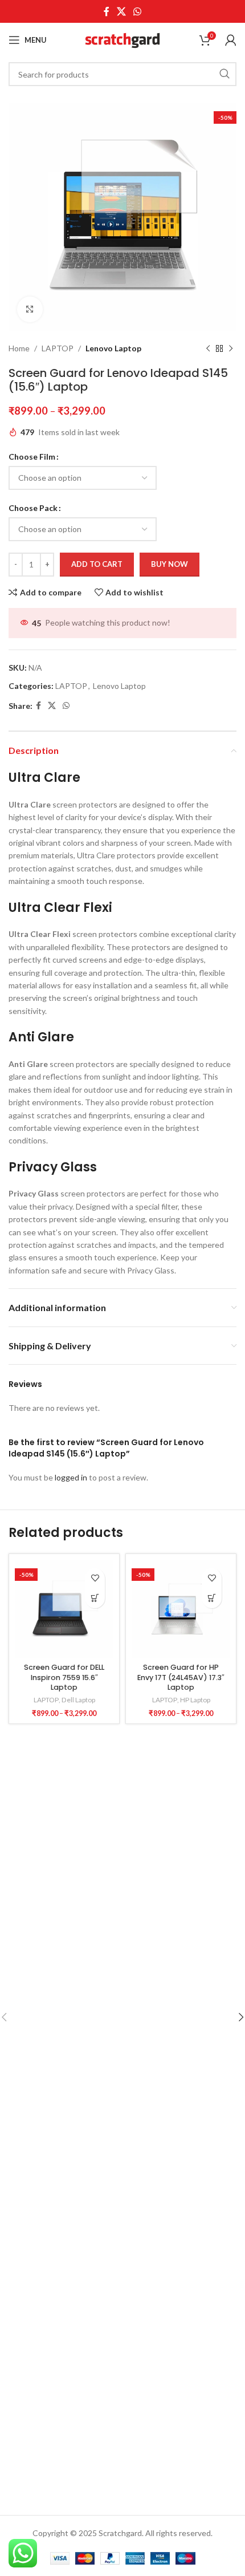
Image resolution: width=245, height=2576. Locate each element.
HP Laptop (195, 1700)
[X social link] (121, 11)
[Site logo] (122, 39)
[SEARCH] (224, 74)
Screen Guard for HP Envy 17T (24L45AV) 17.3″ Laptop (181, 1677)
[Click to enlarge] (30, 309)
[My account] (231, 40)
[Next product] (231, 348)
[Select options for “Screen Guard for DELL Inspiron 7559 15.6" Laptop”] (95, 1598)
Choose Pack (33, 508)
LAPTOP (58, 348)
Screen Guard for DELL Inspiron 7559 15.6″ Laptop (64, 1677)
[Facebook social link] (106, 11)
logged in (71, 1477)
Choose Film (32, 457)
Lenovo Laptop (113, 348)
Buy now (170, 564)
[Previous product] (208, 348)
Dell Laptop (78, 1700)
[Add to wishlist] (95, 1578)
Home (19, 348)
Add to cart (97, 564)
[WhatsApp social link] (138, 11)
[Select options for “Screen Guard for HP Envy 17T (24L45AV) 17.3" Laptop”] (212, 1598)
